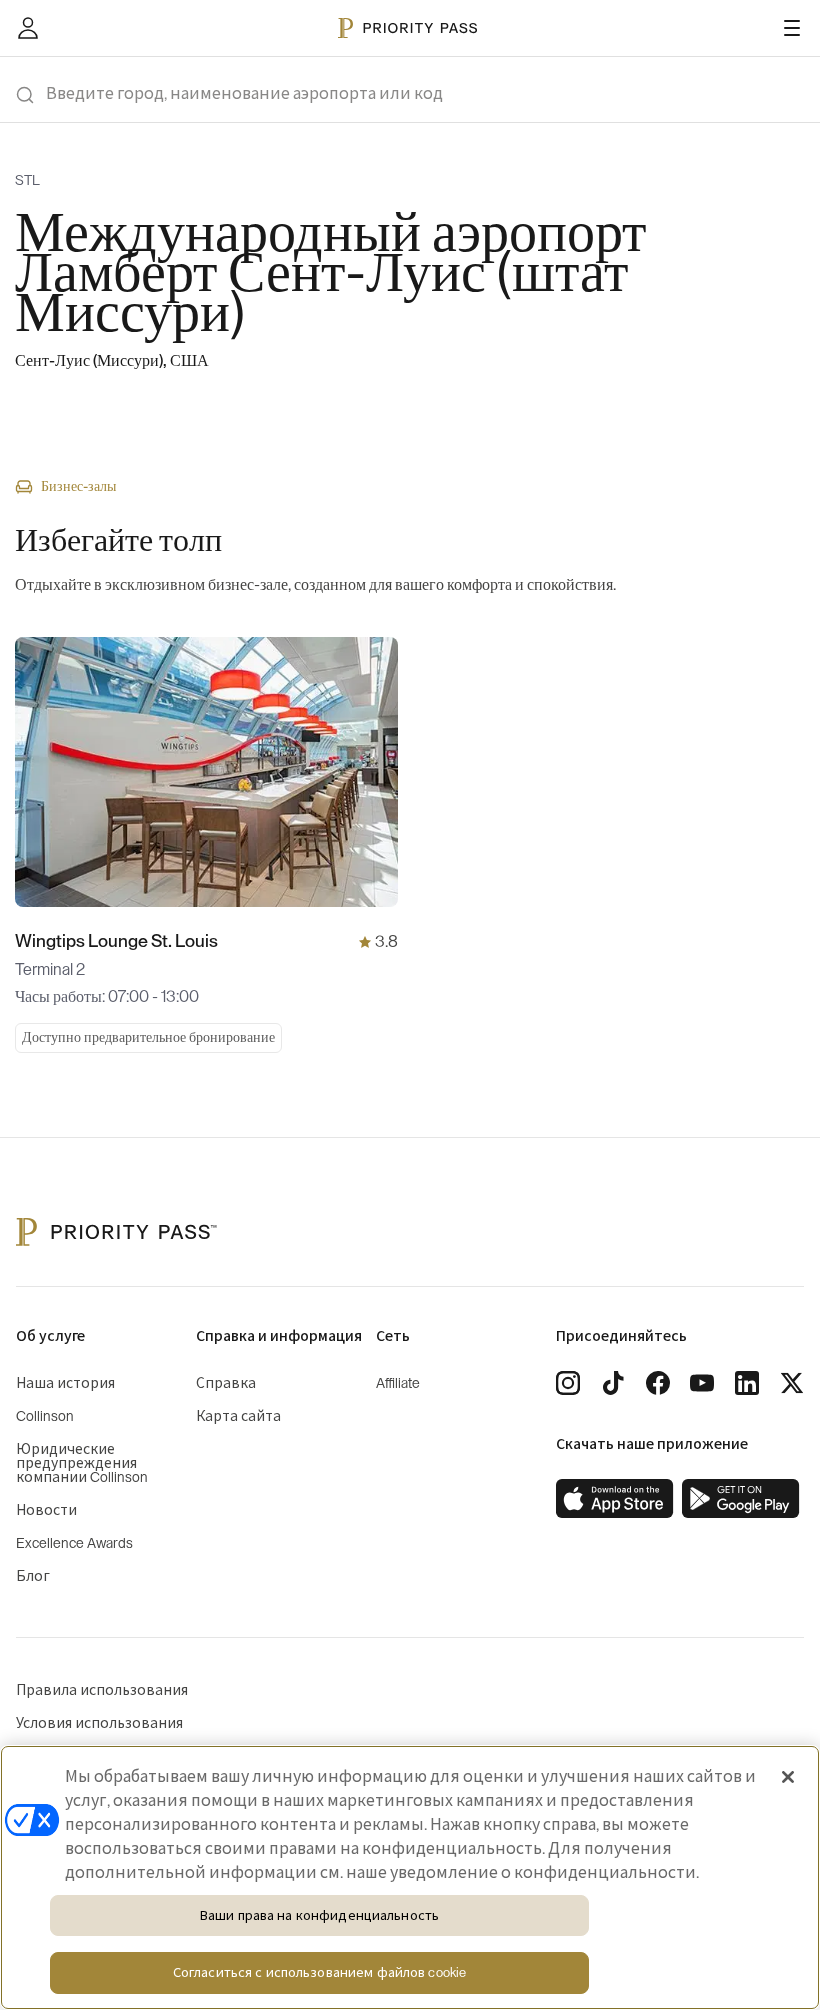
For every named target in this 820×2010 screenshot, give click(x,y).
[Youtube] (702, 1383)
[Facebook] (658, 1383)
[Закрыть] (788, 1777)
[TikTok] (613, 1383)
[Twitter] (792, 1383)
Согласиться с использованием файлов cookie (319, 1972)
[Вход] (28, 28)
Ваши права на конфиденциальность (319, 1915)
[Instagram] (568, 1383)
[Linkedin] (747, 1383)
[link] (615, 1499)
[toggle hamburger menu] (792, 28)
